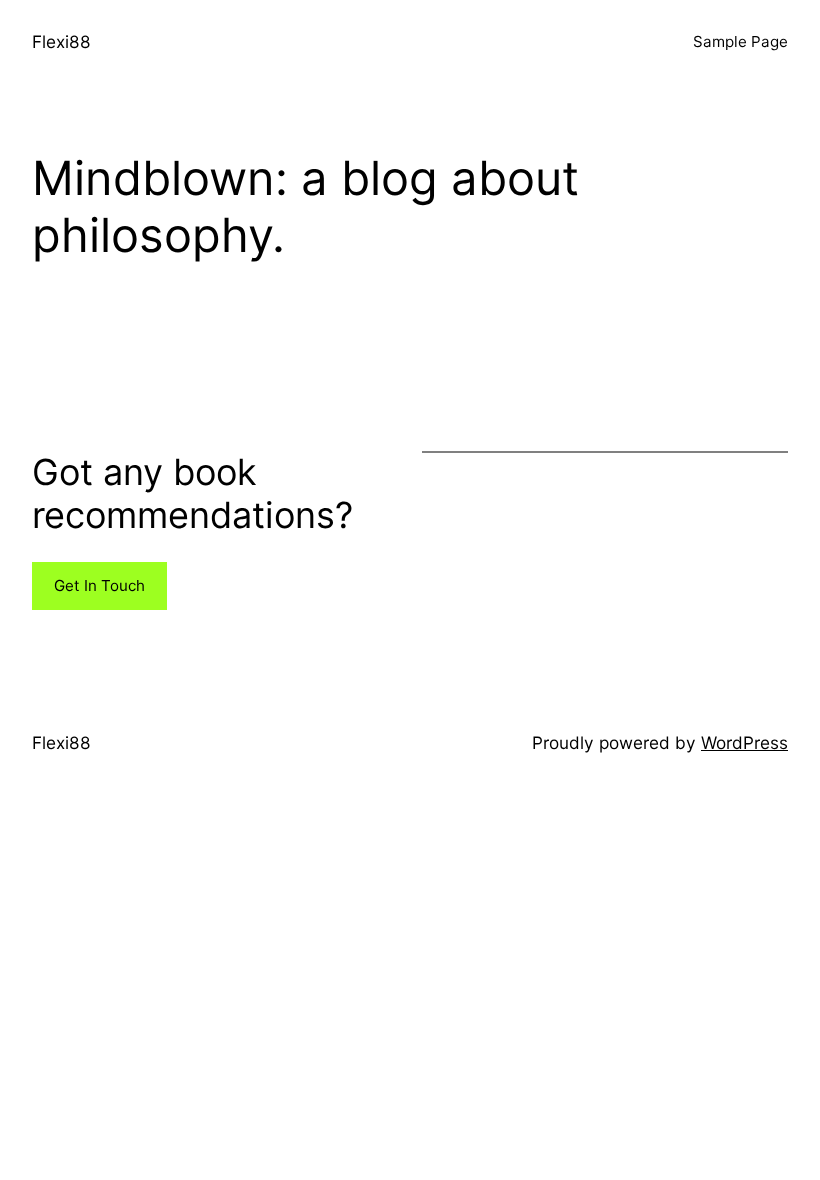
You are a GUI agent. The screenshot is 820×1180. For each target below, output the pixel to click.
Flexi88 (61, 41)
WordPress (744, 742)
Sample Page (740, 41)
